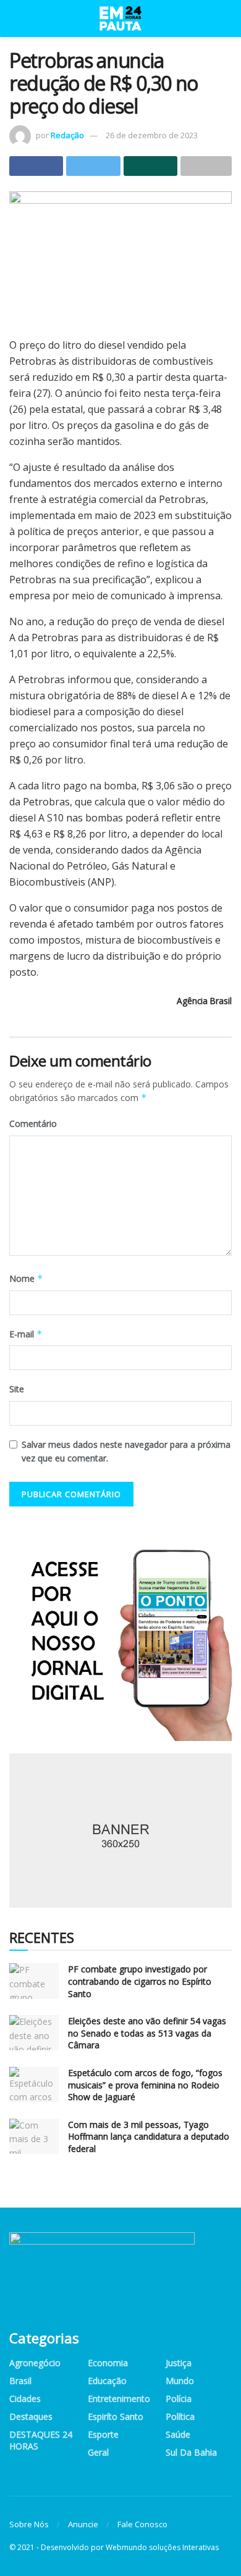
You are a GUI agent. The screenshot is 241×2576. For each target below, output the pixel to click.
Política (180, 2416)
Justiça (179, 2363)
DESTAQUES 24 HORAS (41, 2440)
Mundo (180, 2381)
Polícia (179, 2399)
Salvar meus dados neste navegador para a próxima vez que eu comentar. (126, 1451)
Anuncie (83, 2524)
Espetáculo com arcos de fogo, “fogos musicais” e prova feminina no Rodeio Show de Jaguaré (145, 2085)
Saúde (178, 2434)
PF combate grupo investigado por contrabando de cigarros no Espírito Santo (140, 1981)
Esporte (103, 2434)
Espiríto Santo (116, 2416)
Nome (26, 1278)
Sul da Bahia (191, 2452)
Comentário (33, 1124)
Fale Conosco (142, 2524)
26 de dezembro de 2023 (152, 135)
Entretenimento (119, 2399)
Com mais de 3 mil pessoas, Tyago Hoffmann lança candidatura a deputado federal (149, 2137)
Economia (108, 2363)
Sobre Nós (29, 2524)
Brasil (20, 2381)
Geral (98, 2452)
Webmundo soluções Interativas (162, 2547)
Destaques (31, 2416)
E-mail (26, 1334)
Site (17, 1389)
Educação (107, 2381)
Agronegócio (35, 2363)
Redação (67, 135)
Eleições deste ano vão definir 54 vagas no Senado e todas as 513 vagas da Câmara (147, 2033)
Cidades (25, 2399)
